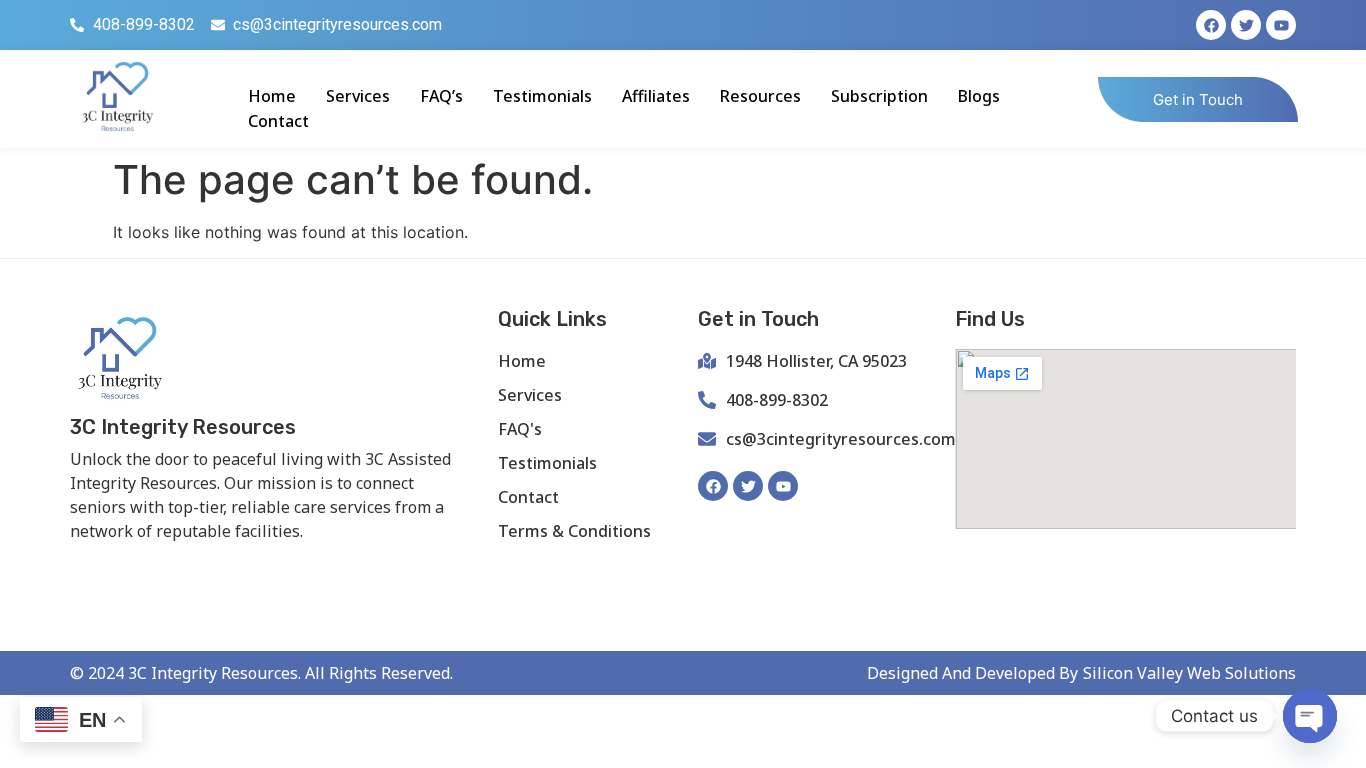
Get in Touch (1198, 99)
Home (272, 96)
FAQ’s (441, 96)
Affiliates (656, 96)
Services (358, 96)
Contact (278, 121)
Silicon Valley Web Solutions (1189, 673)
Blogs (979, 96)
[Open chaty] (1310, 716)
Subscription (879, 96)
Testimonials (542, 96)
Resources (760, 96)
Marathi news (316, 564)
